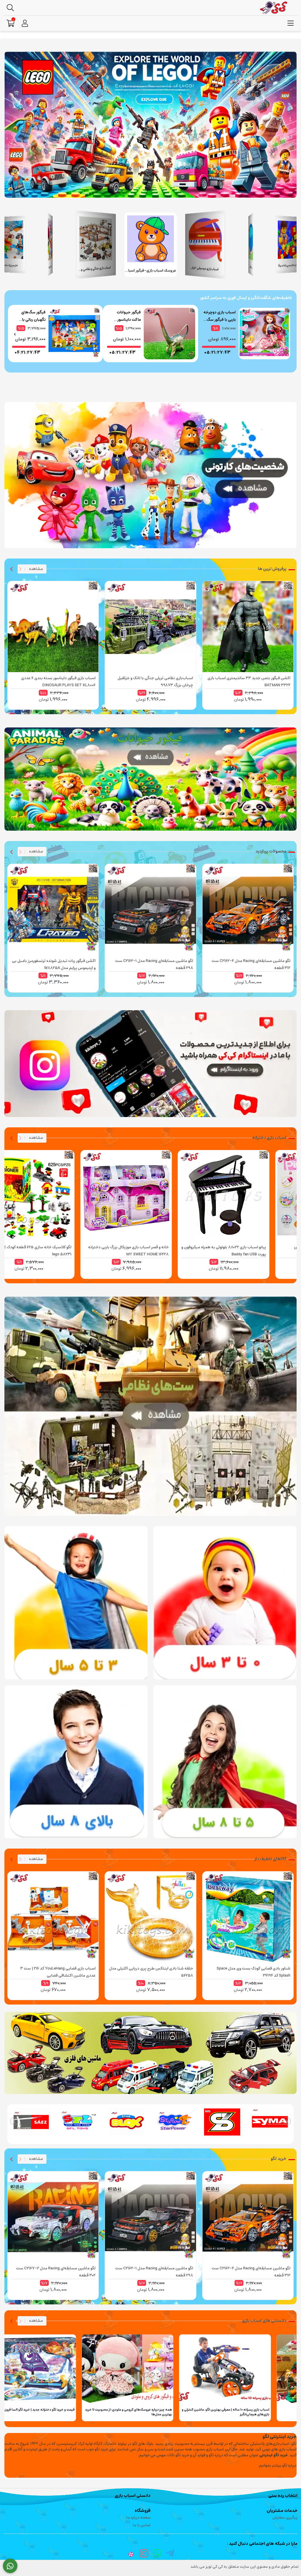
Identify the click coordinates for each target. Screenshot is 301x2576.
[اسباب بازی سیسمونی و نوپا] (225, 1603)
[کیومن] (31, 2122)
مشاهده (34, 569)
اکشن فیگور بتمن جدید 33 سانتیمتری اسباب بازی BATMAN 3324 (249, 682)
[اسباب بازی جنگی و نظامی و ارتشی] (150, 1406)
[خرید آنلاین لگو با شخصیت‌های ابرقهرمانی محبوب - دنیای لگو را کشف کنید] (150, 125)
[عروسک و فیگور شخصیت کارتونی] (150, 475)
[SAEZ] (79, 2122)
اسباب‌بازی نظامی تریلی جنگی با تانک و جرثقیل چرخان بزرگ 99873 (155, 682)
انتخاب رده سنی (283, 2496)
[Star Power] (222, 2122)
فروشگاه (143, 2511)
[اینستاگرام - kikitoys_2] (150, 1064)
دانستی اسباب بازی (133, 2496)
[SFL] (127, 2122)
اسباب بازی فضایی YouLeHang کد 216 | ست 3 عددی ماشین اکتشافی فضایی (58, 1972)
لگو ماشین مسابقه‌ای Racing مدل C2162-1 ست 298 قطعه (154, 964)
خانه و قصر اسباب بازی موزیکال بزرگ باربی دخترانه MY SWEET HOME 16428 (201, 1251)
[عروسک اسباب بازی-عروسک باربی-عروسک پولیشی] (150, 2053)
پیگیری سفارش (285, 2518)
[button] (289, 245)
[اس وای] (270, 2122)
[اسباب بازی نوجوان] (76, 1762)
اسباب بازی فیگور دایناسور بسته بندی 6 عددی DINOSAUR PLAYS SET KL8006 (58, 682)
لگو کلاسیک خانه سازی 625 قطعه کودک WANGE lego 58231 (105, 1251)
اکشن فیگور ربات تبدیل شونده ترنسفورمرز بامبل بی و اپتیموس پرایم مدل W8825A (54, 964)
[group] (246, 334)
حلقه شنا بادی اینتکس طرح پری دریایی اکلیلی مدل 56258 (151, 1972)
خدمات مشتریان (282, 2511)
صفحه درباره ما (138, 2518)
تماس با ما (142, 2525)
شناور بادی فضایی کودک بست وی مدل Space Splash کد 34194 (254, 1972)
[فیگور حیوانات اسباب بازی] (150, 779)
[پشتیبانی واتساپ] (10, 2566)
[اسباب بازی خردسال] (76, 1603)
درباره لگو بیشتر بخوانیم (278, 2466)
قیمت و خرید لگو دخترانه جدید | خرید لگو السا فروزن (111, 2410)
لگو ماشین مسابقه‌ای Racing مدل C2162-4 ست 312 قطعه (251, 964)
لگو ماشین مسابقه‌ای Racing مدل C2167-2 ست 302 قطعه (56, 2272)
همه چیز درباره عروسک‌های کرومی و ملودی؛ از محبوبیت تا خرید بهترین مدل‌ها (201, 2412)
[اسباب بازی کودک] (225, 1762)
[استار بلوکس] (174, 2122)
